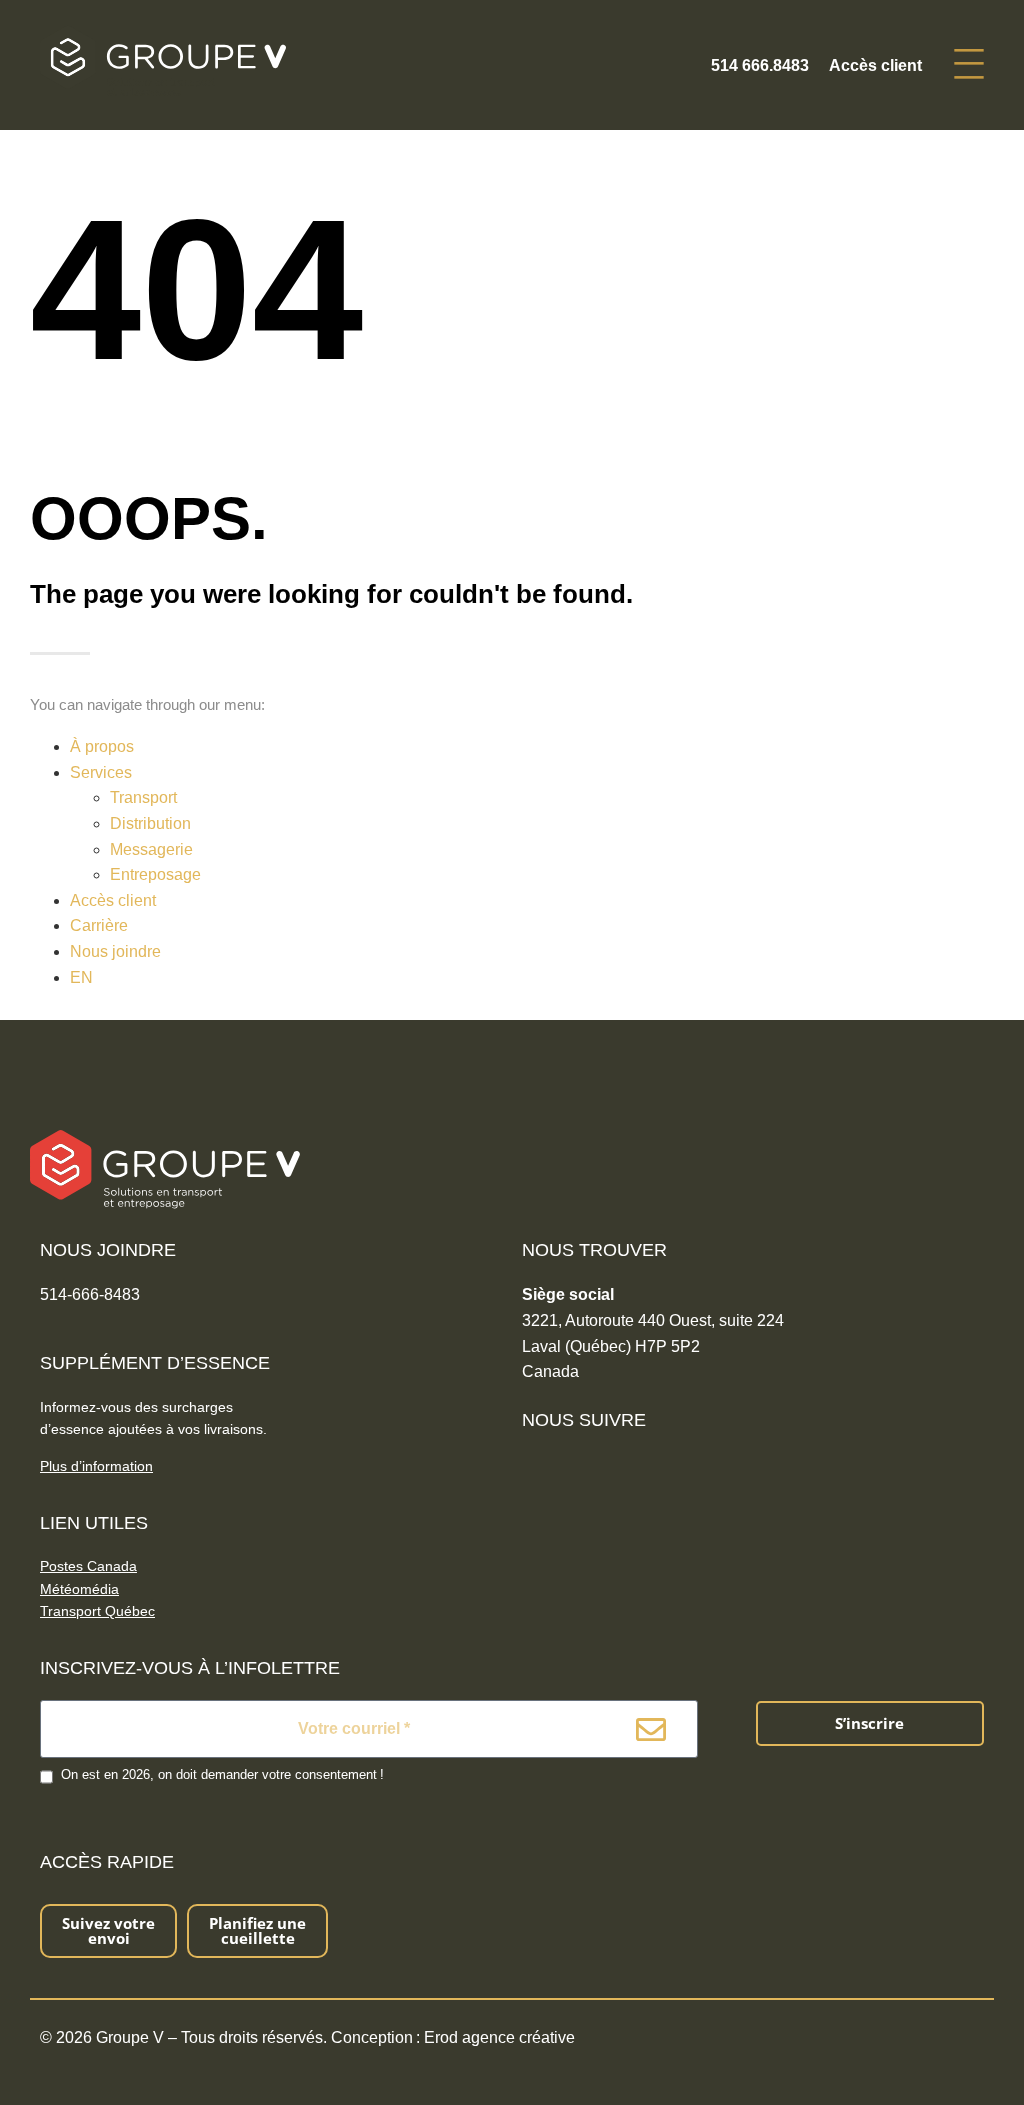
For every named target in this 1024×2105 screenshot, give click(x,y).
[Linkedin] (567, 1466)
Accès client (875, 65)
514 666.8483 (760, 65)
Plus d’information (96, 1466)
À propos (102, 746)
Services (101, 772)
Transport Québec (97, 1611)
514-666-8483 (90, 1294)
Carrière (99, 925)
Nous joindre (115, 951)
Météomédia (79, 1589)
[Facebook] (535, 1466)
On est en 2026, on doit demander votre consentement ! (222, 1774)
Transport (143, 797)
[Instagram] (599, 1466)
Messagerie (151, 849)
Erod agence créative (499, 2037)
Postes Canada (88, 1566)
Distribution (150, 823)
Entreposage (155, 874)
